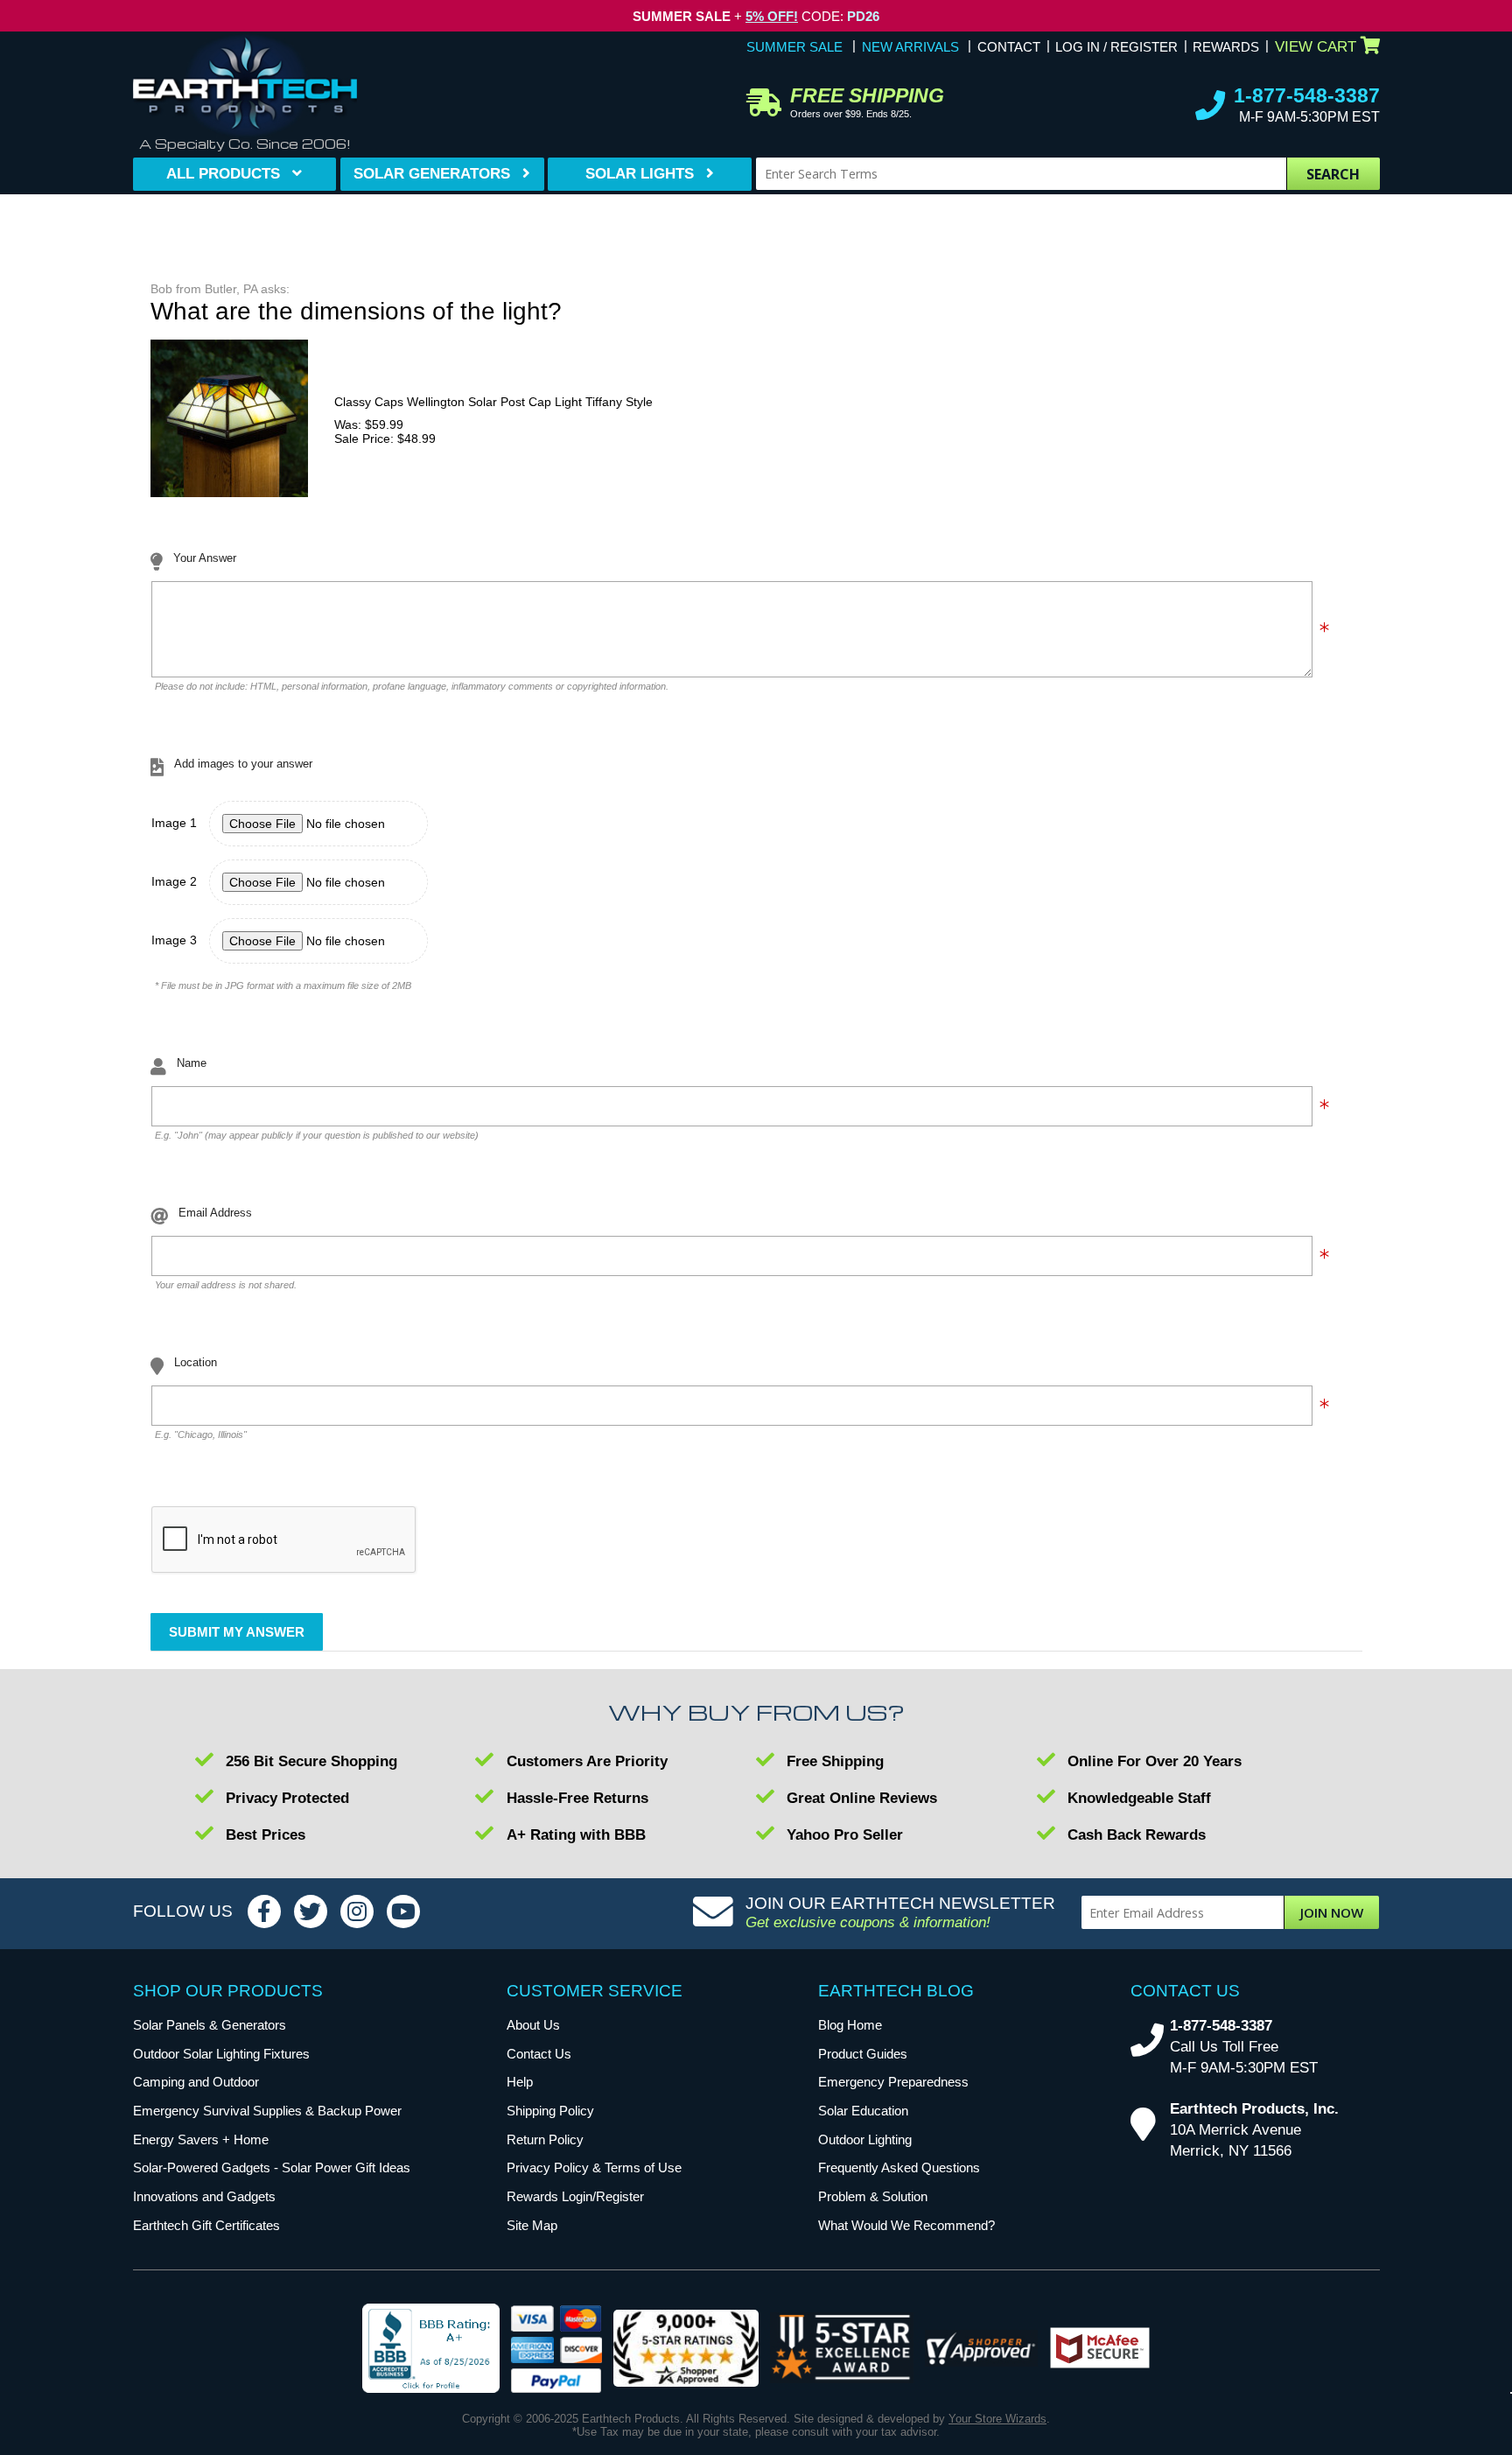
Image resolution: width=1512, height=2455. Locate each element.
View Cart (1316, 47)
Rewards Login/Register (575, 2196)
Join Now (1332, 1912)
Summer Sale (794, 47)
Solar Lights (640, 174)
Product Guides (863, 2054)
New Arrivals (910, 47)
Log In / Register (1116, 47)
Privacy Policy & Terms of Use (594, 2167)
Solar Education (863, 2111)
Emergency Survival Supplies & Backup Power (267, 2111)
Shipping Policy (550, 2111)
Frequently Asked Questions (899, 2167)
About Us (533, 2025)
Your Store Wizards (997, 2419)
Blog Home (850, 2025)
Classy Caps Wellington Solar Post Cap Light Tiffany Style (493, 402)
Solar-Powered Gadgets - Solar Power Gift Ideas (272, 2167)
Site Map (532, 2225)
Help (520, 2082)
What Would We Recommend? (906, 2225)
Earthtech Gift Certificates (206, 2225)
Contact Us (539, 2054)
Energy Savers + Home (201, 2139)
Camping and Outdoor (196, 2082)
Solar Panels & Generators (210, 2025)
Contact (1009, 47)
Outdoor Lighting (865, 2139)
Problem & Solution (873, 2196)
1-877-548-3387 (1307, 95)
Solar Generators (432, 174)
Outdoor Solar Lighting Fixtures (221, 2054)
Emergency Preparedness (893, 2082)
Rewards (1226, 47)
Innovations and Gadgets (204, 2196)
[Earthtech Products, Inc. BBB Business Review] (431, 2350)
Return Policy (545, 2139)
